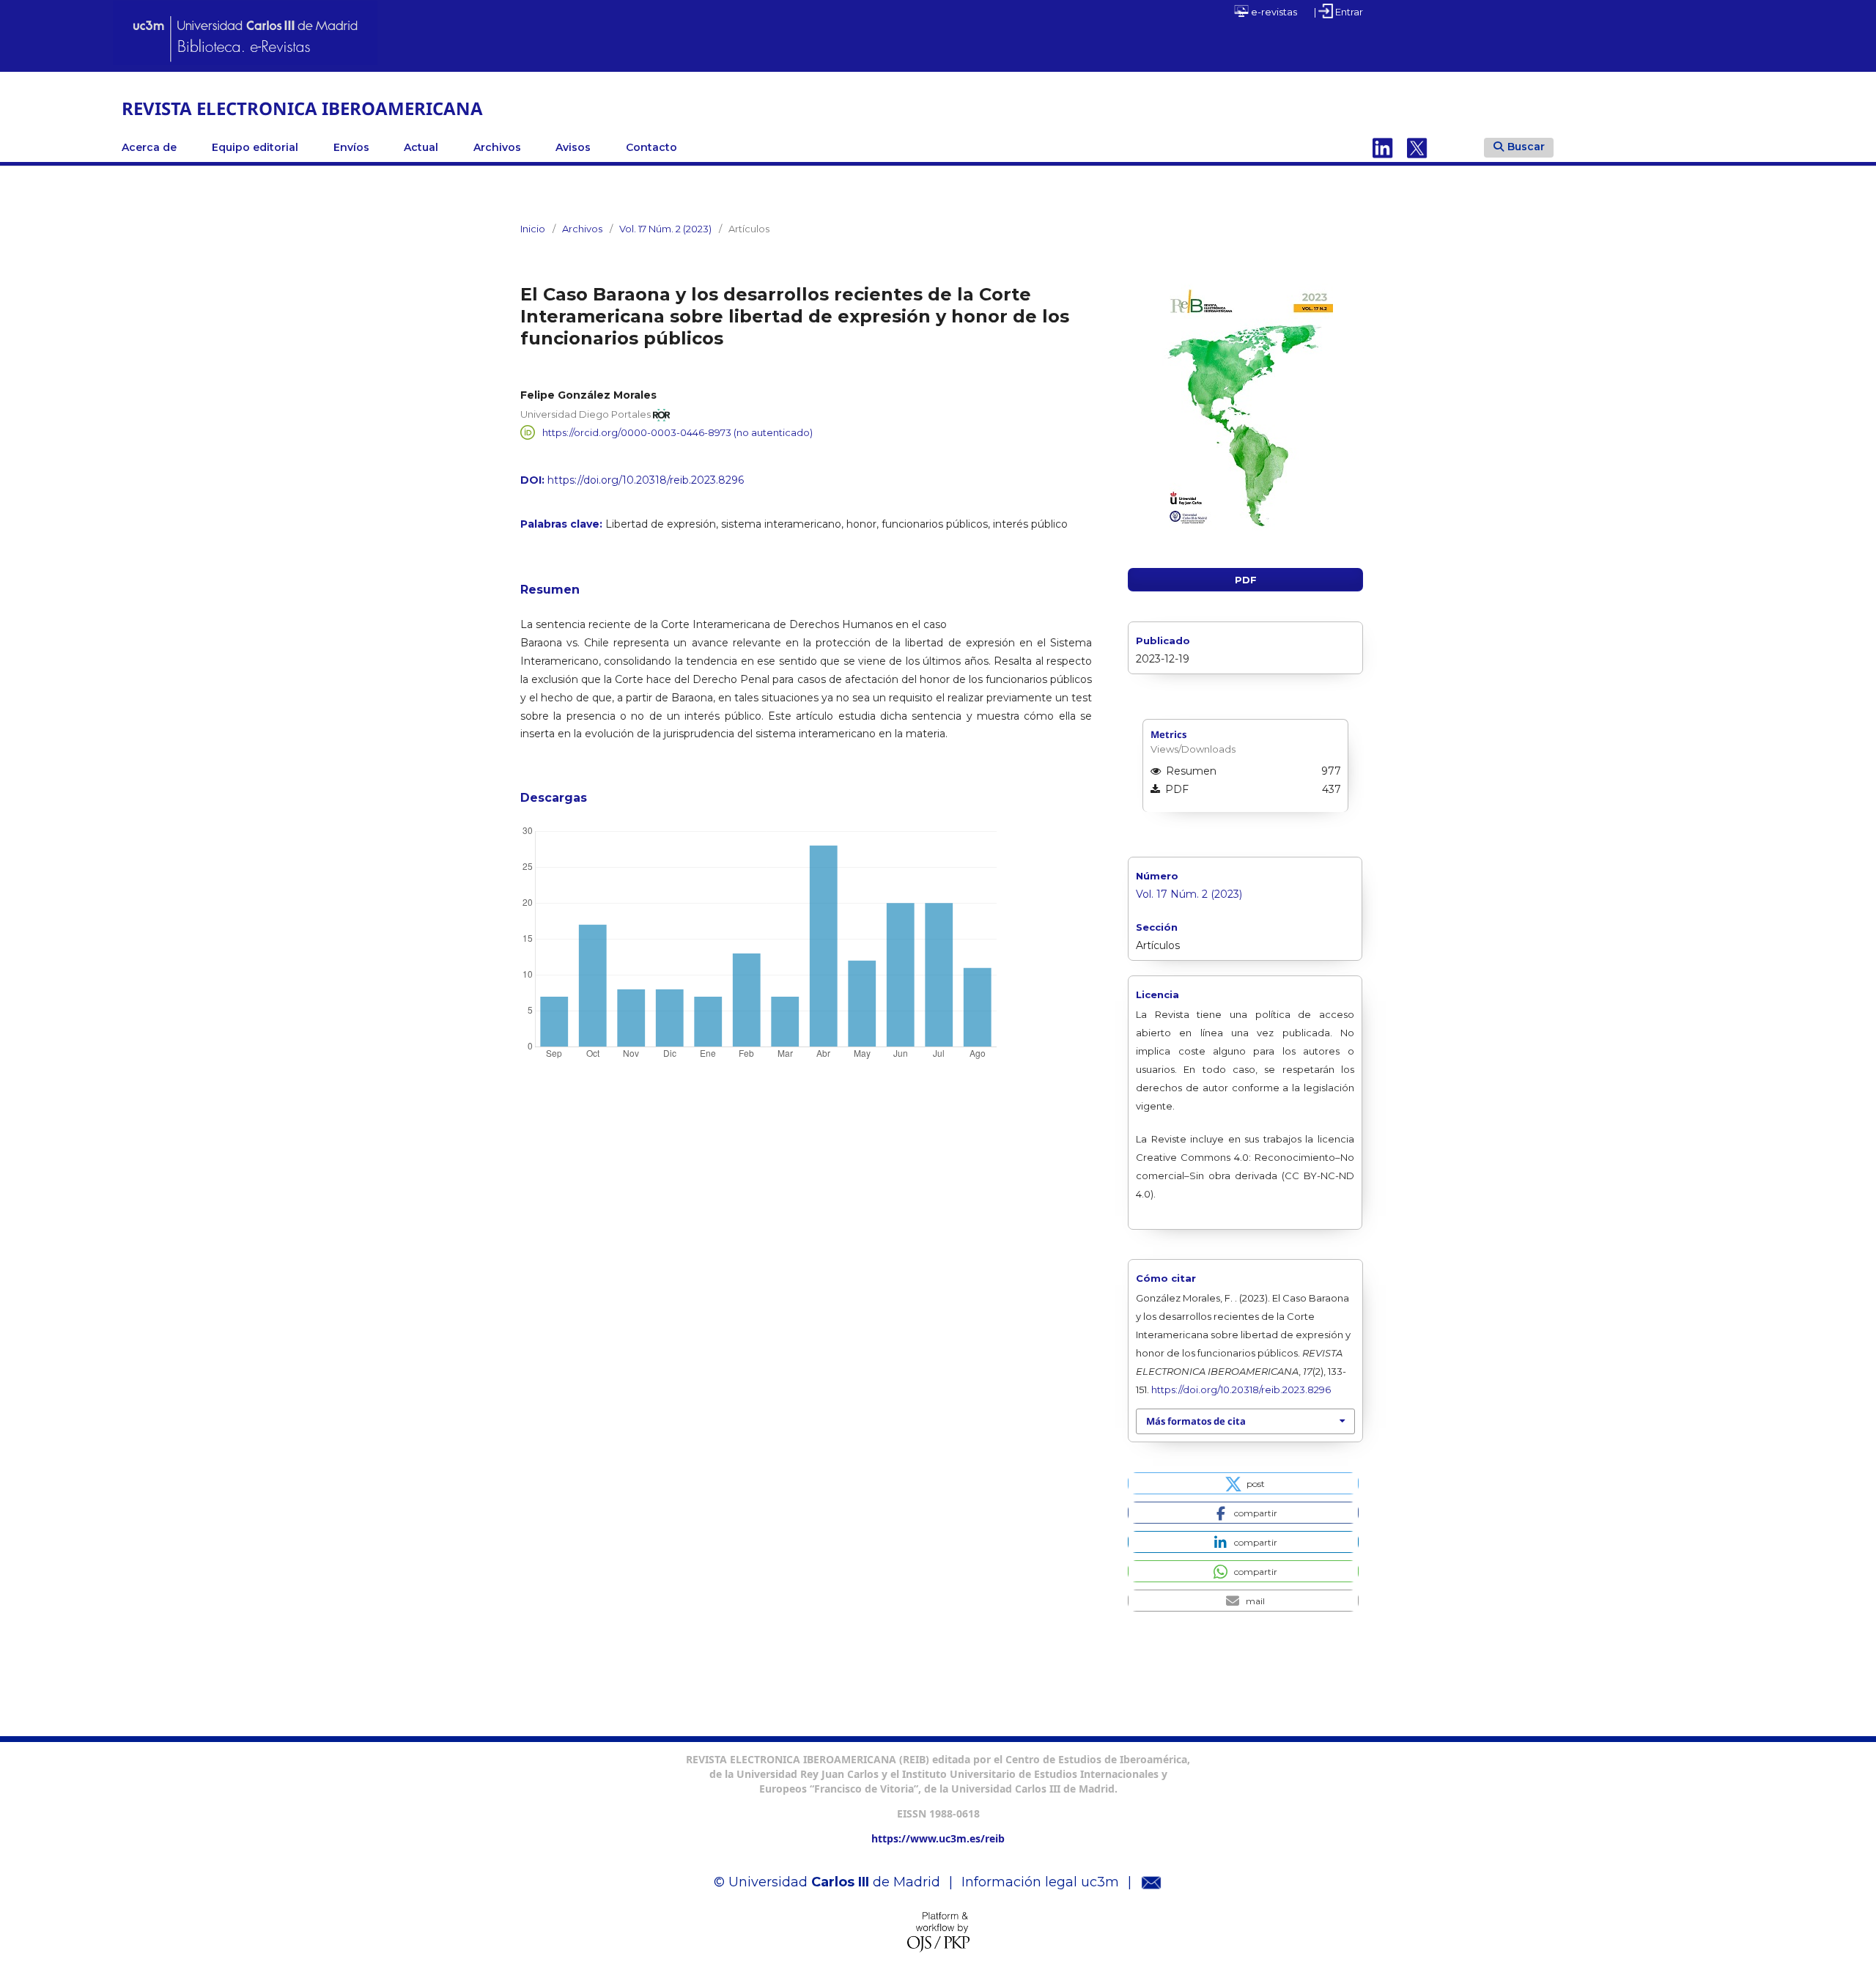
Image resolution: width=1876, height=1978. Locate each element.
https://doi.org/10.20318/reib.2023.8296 (646, 480)
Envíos (351, 147)
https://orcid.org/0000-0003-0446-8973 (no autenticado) (677, 432)
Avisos (573, 147)
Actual (421, 147)
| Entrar (1338, 12)
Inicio (533, 229)
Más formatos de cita (1196, 1421)
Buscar (1526, 147)
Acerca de (149, 147)
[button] (1243, 1483)
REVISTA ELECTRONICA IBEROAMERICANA (302, 108)
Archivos (497, 147)
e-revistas (1273, 12)
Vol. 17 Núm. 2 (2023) (665, 229)
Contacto (651, 147)
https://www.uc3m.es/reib (938, 1838)
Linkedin (1383, 147)
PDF (1246, 580)
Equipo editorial (255, 147)
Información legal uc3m (1040, 1882)
